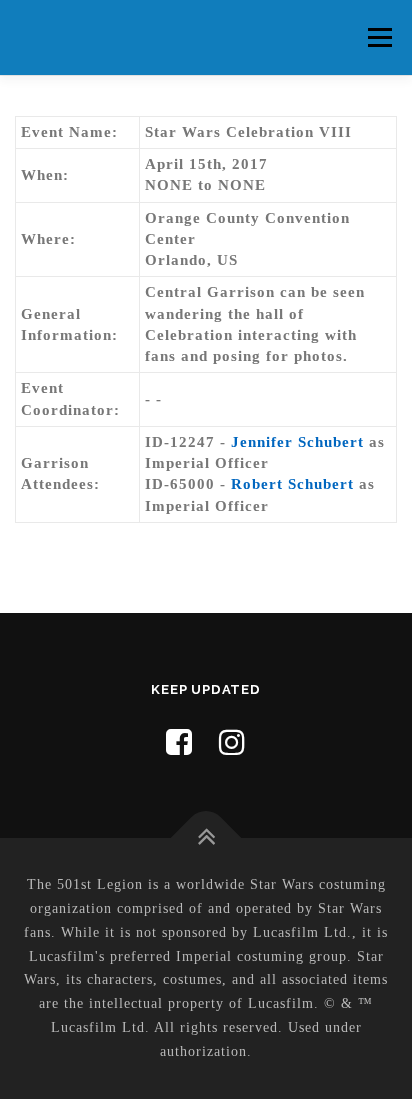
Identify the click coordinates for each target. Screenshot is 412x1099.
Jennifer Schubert (297, 442)
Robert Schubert (295, 484)
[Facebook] (179, 742)
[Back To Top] (206, 838)
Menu (379, 37)
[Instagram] (232, 742)
